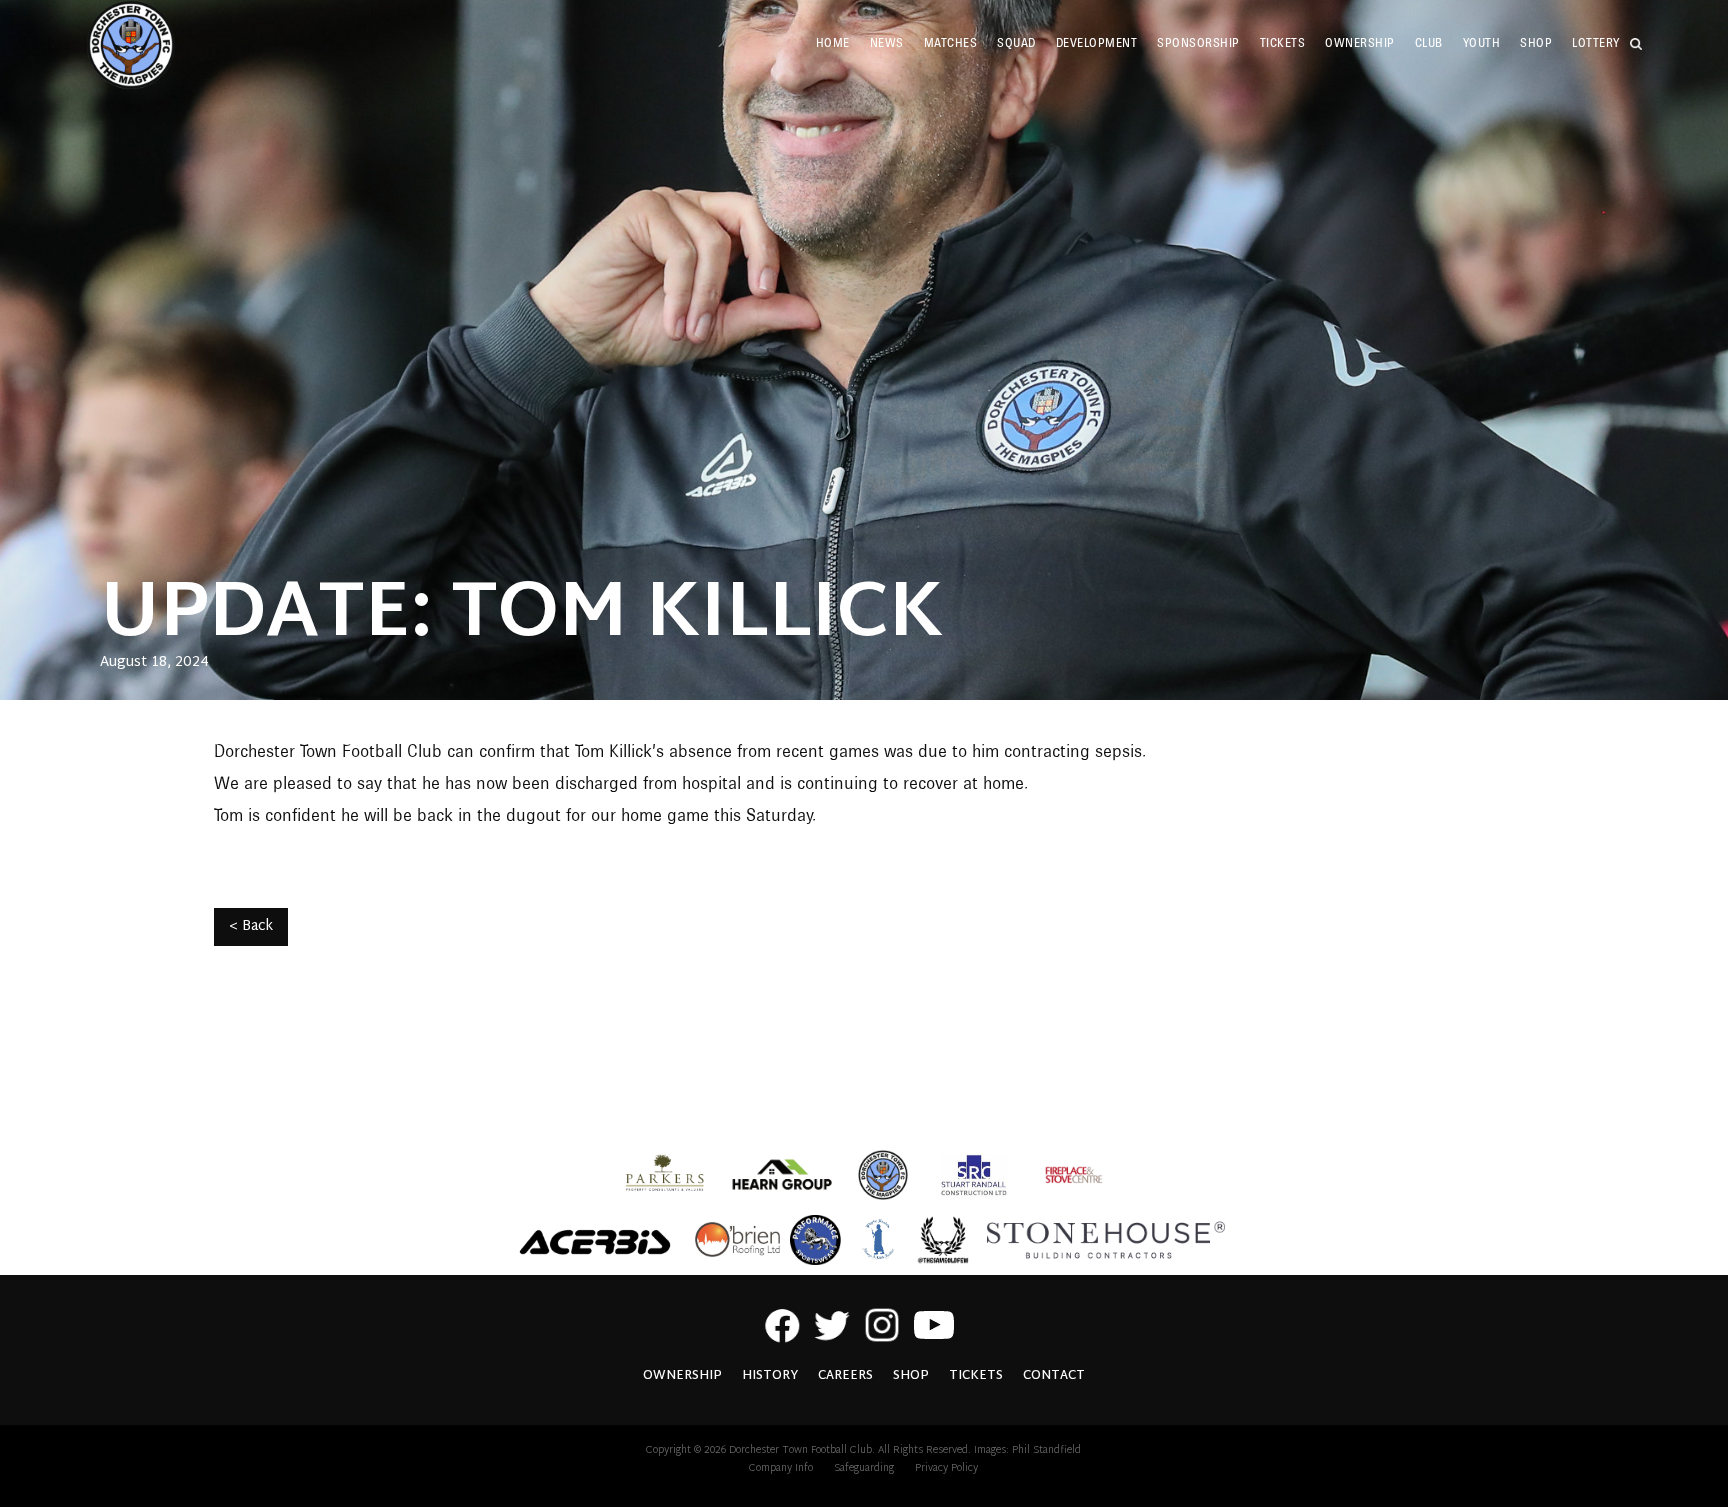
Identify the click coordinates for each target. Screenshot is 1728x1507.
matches (951, 42)
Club (1429, 42)
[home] (131, 45)
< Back (251, 926)
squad (1016, 42)
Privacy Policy (946, 1468)
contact (1054, 1376)
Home (833, 42)
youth (1482, 42)
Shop (911, 1376)
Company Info (781, 1468)
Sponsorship (1198, 42)
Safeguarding (864, 1468)
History (770, 1376)
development (1097, 42)
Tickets (1283, 42)
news (887, 42)
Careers (845, 1376)
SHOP (1536, 42)
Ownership (1360, 42)
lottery (1596, 42)
